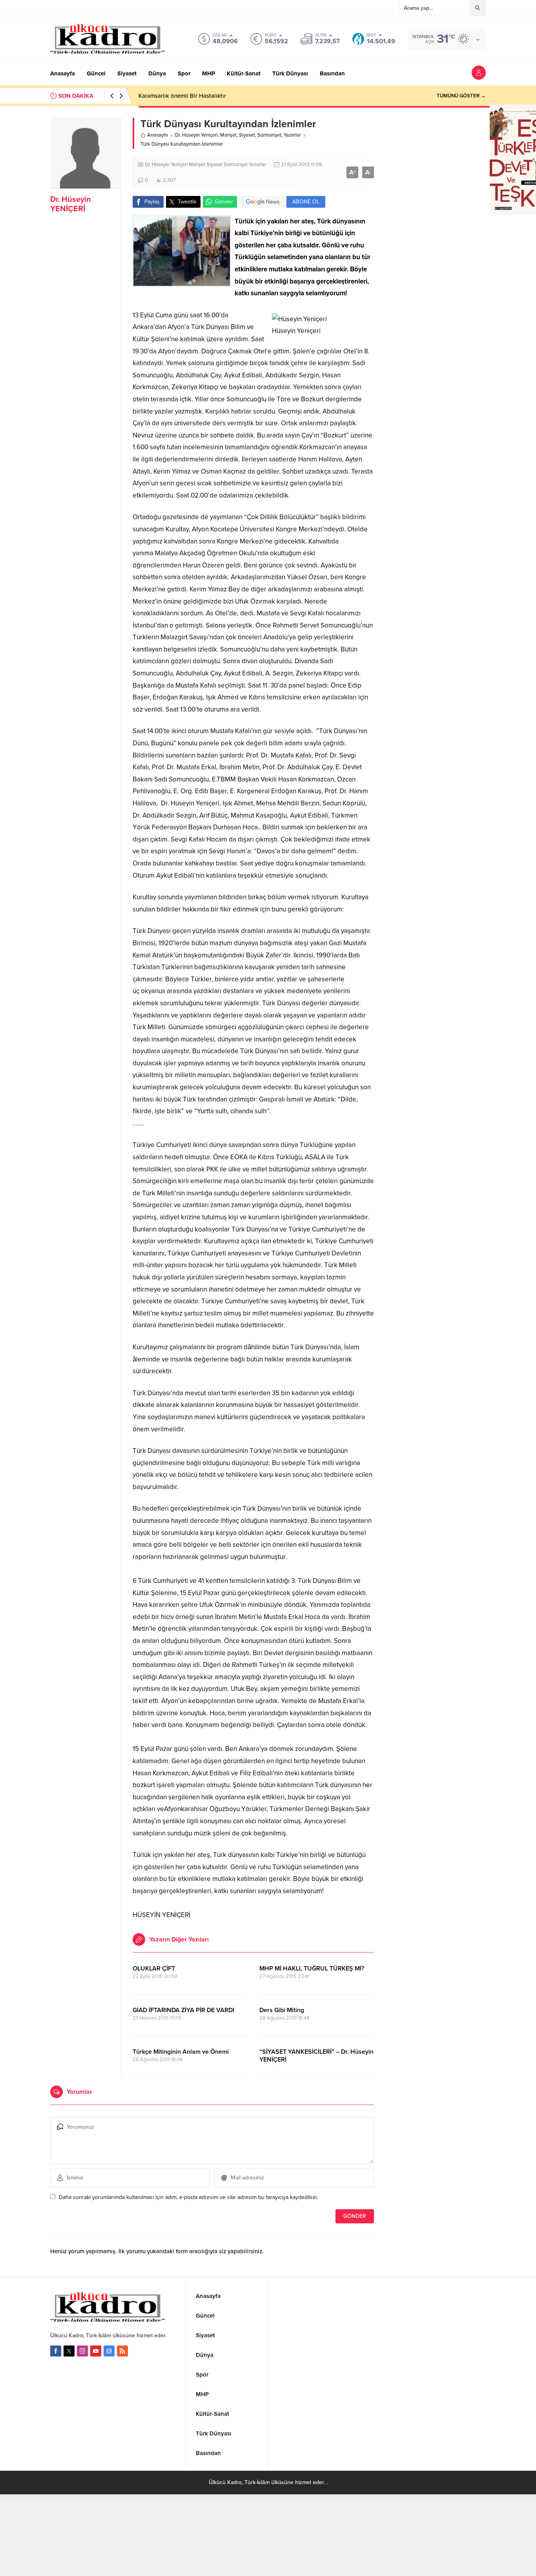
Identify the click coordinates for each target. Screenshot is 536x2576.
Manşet (228, 135)
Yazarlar (292, 135)
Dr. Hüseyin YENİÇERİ (71, 204)
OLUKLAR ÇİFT (154, 1969)
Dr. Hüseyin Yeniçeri (196, 135)
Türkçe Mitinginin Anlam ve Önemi (181, 2052)
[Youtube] (96, 2351)
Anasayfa (158, 135)
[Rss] (122, 2351)
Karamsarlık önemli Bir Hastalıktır (182, 96)
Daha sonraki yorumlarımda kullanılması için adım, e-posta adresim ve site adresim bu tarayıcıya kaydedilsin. (189, 2197)
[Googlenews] (109, 2351)
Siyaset (247, 135)
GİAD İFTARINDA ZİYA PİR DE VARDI (183, 2010)
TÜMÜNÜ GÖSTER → (461, 96)
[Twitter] (69, 2351)
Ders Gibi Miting (282, 2010)
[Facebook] (56, 2351)
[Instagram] (82, 2351)
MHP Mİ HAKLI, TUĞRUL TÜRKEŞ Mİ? (312, 1969)
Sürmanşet (269, 135)
